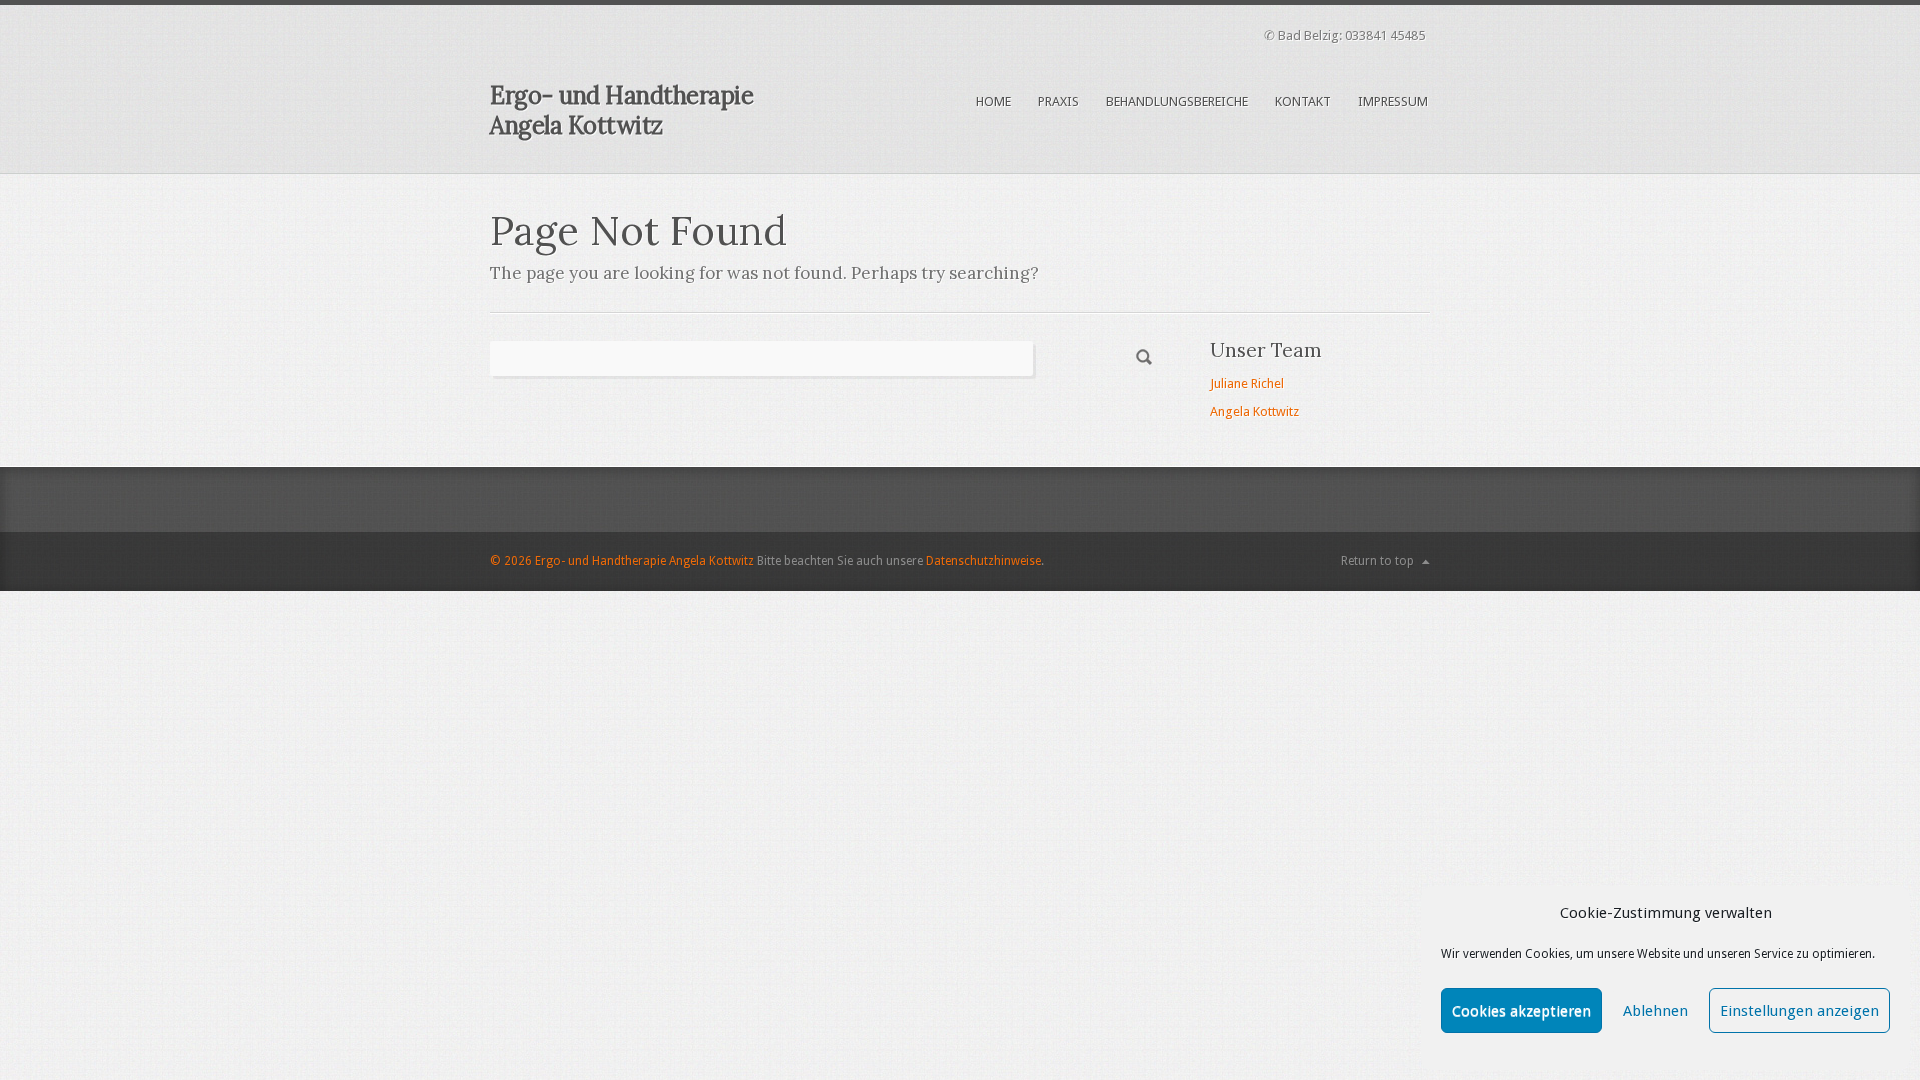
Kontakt (1303, 101)
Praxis (1058, 101)
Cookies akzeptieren (1521, 1011)
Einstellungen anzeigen (1799, 1011)
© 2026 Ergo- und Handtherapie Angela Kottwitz (622, 561)
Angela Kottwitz (1254, 411)
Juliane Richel (1247, 383)
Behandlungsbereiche (1177, 101)
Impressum (1393, 101)
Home (993, 101)
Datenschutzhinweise (983, 561)
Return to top (1377, 561)
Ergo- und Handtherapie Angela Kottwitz (621, 110)
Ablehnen (1655, 1011)
